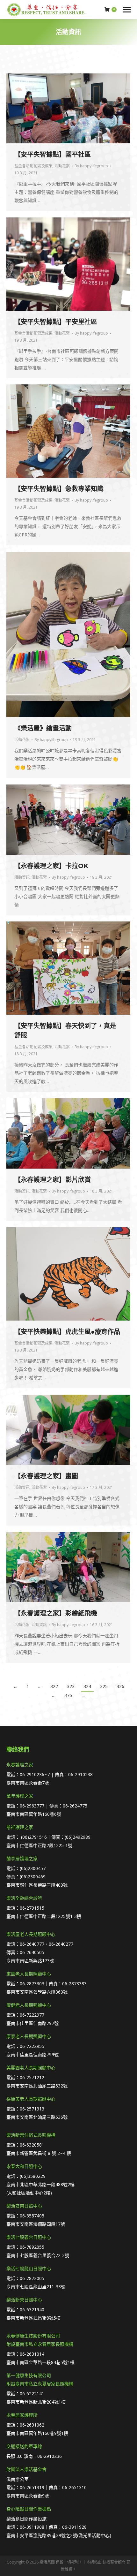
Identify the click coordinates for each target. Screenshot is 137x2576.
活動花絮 (62, 166)
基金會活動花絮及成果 (33, 166)
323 (71, 1686)
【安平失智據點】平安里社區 (56, 322)
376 (68, 1695)
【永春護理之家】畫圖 (46, 1476)
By (91, 166)
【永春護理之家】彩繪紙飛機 (56, 1613)
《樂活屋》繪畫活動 (43, 728)
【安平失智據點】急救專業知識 (59, 489)
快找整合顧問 (114, 2562)
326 (120, 1686)
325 (104, 1686)
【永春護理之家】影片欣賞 (53, 1180)
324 (87, 1686)
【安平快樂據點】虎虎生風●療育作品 (67, 1332)
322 (54, 1686)
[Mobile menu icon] (127, 10)
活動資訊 (22, 877)
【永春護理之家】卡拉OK (51, 866)
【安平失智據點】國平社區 (53, 155)
